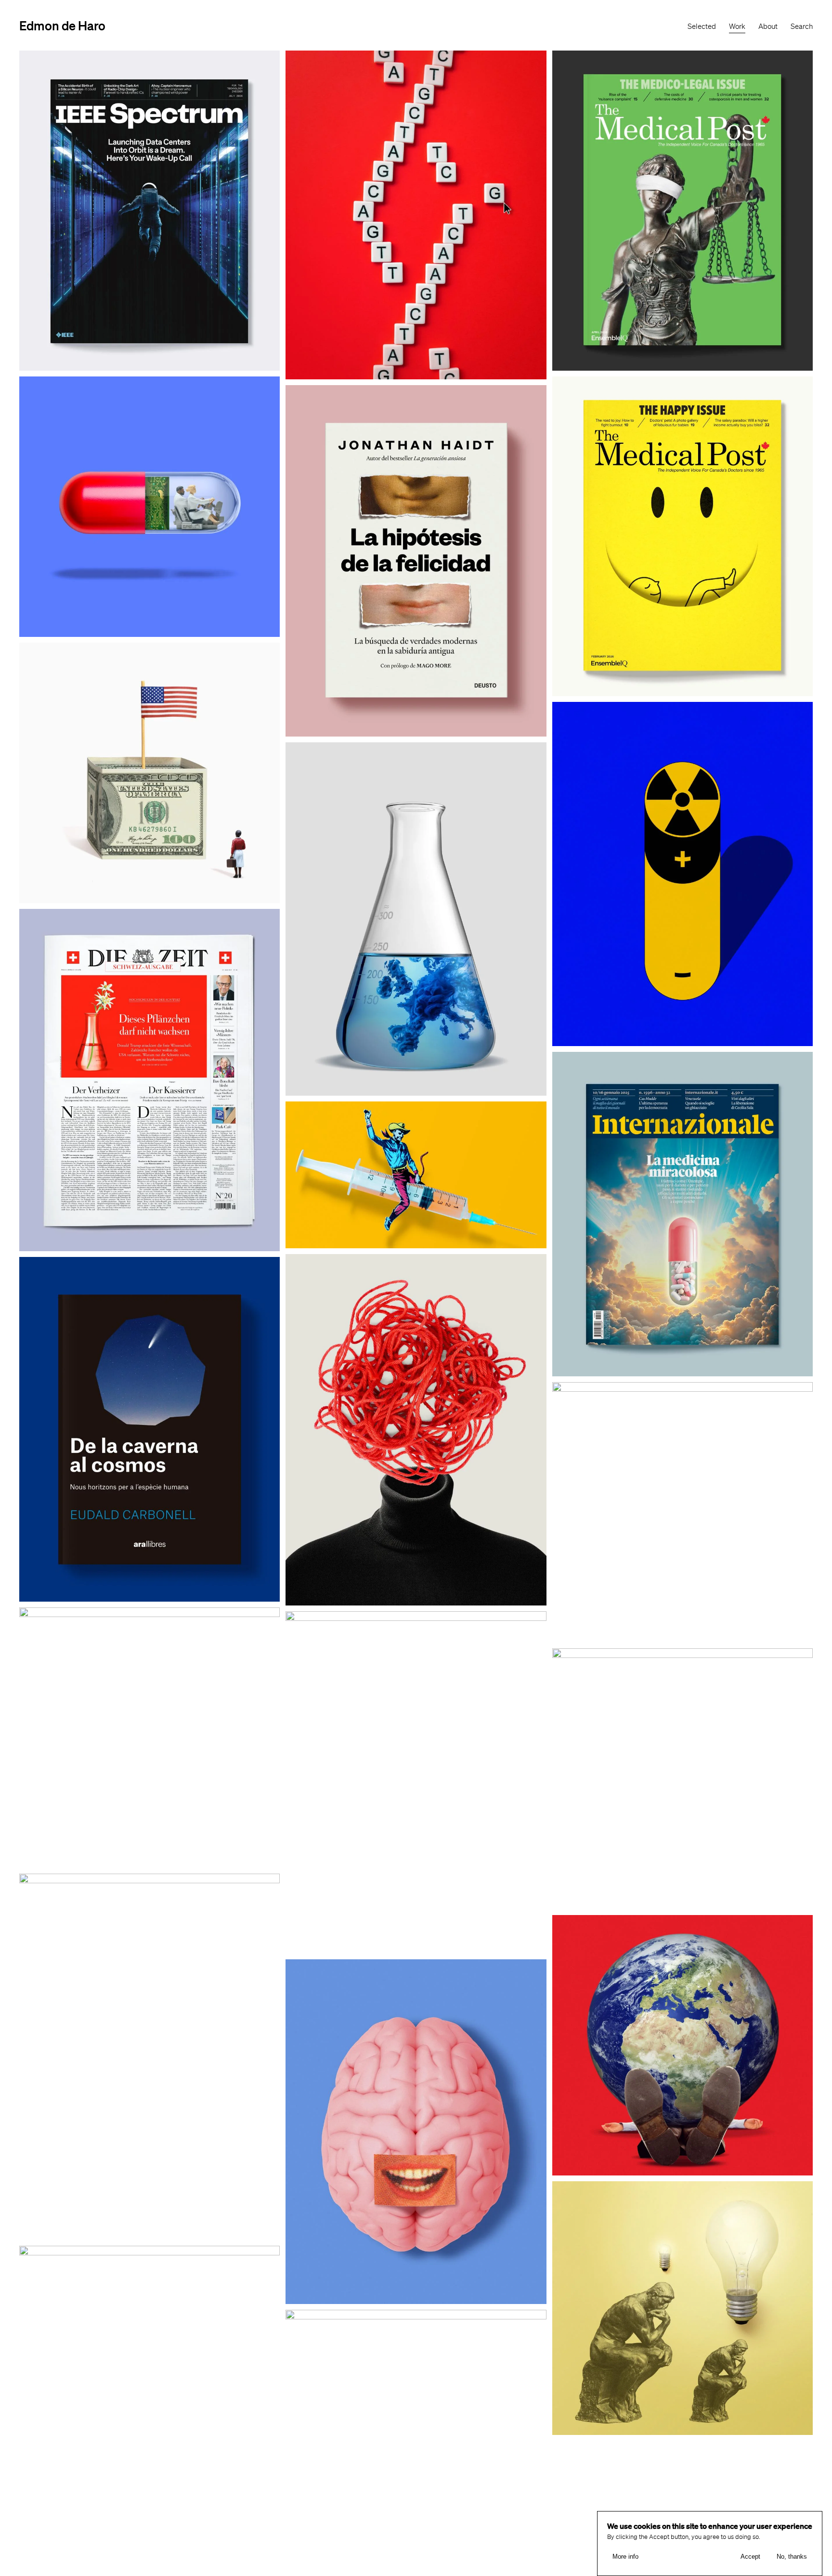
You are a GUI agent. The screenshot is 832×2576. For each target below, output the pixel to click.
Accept (750, 2557)
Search (802, 26)
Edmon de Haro (62, 25)
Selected (702, 26)
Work (737, 26)
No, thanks (792, 2557)
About (768, 26)
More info (625, 2557)
